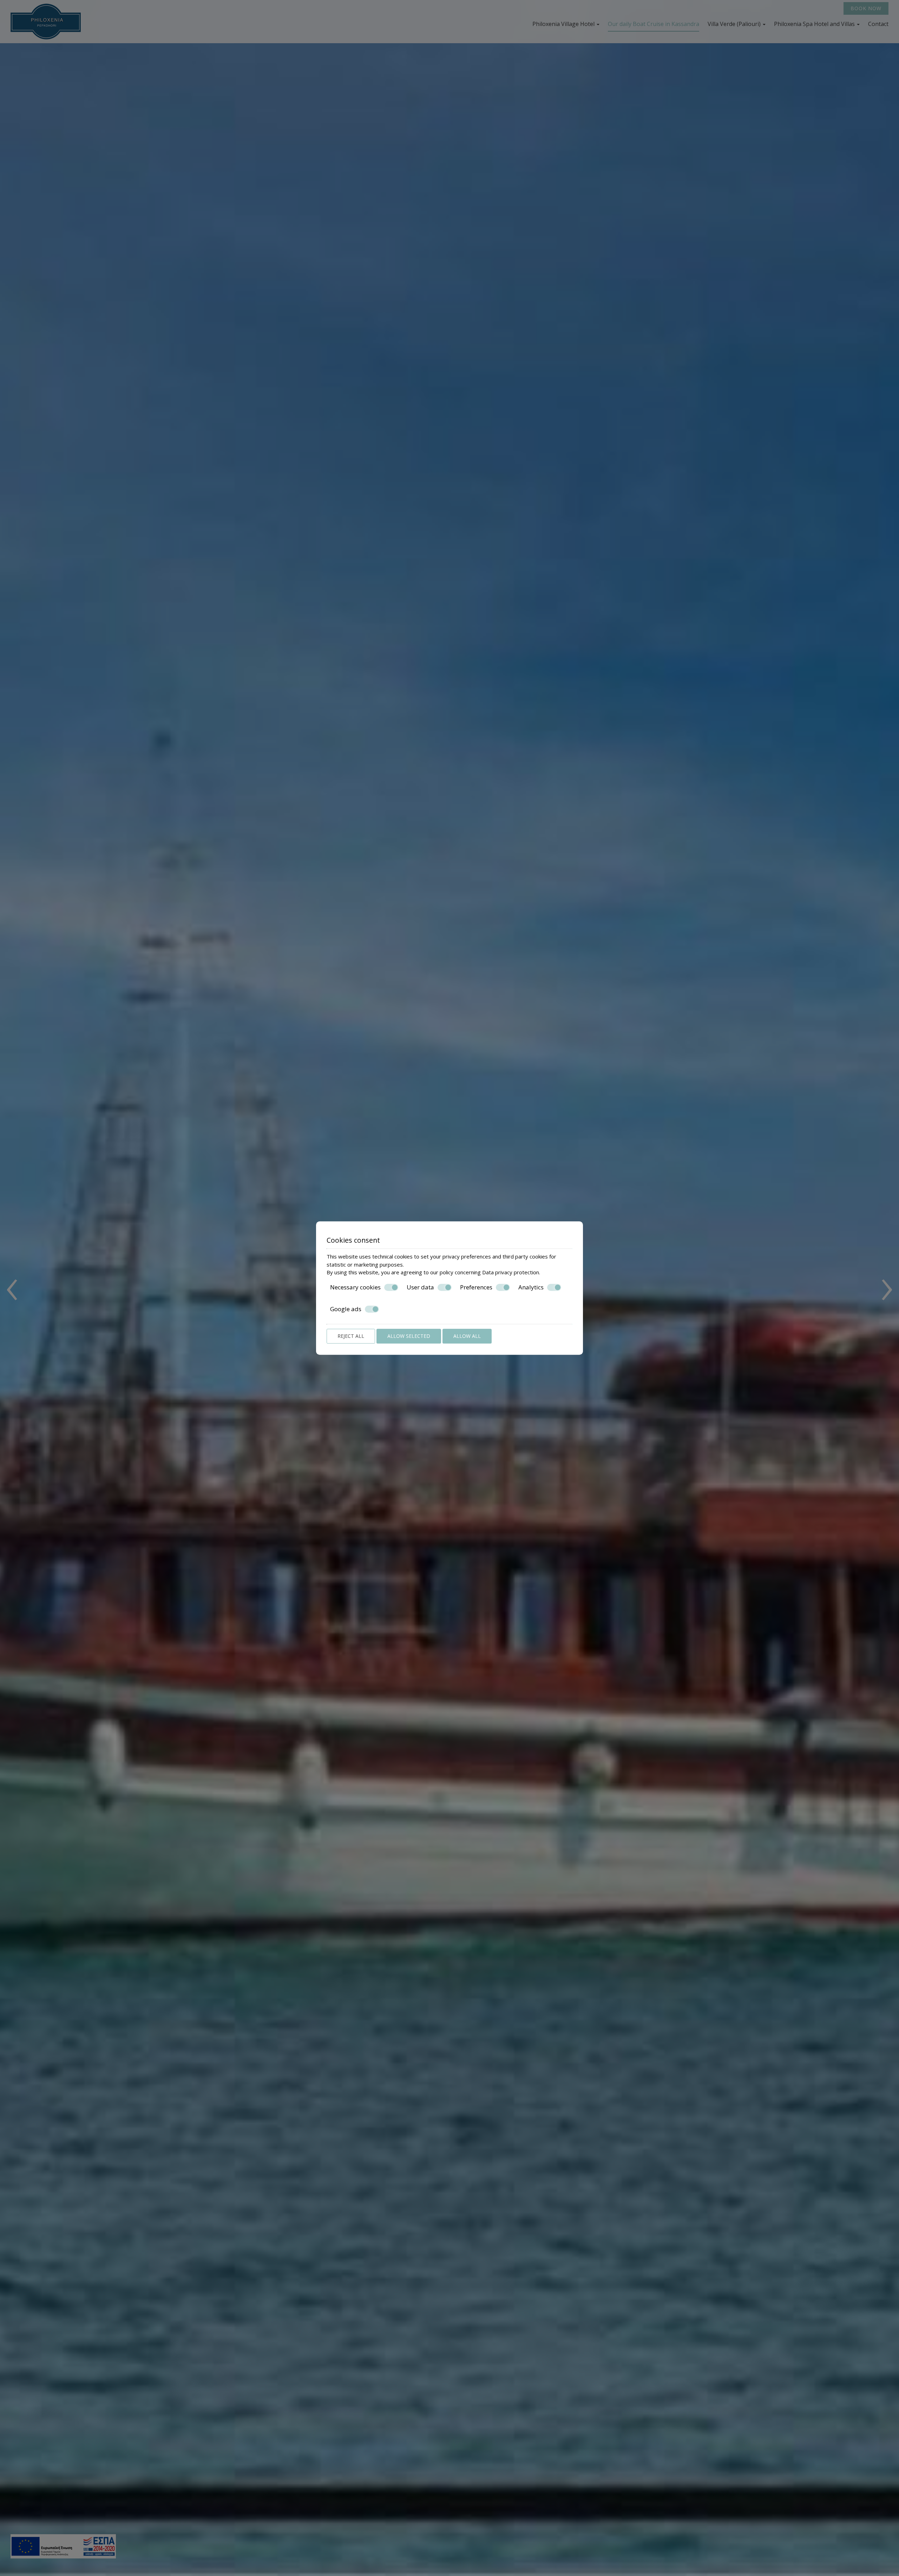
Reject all (351, 1336)
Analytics (531, 1287)
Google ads (346, 1309)
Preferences (476, 1287)
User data (420, 1287)
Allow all (467, 1336)
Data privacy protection (511, 1272)
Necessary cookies (355, 1287)
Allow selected (409, 1336)
